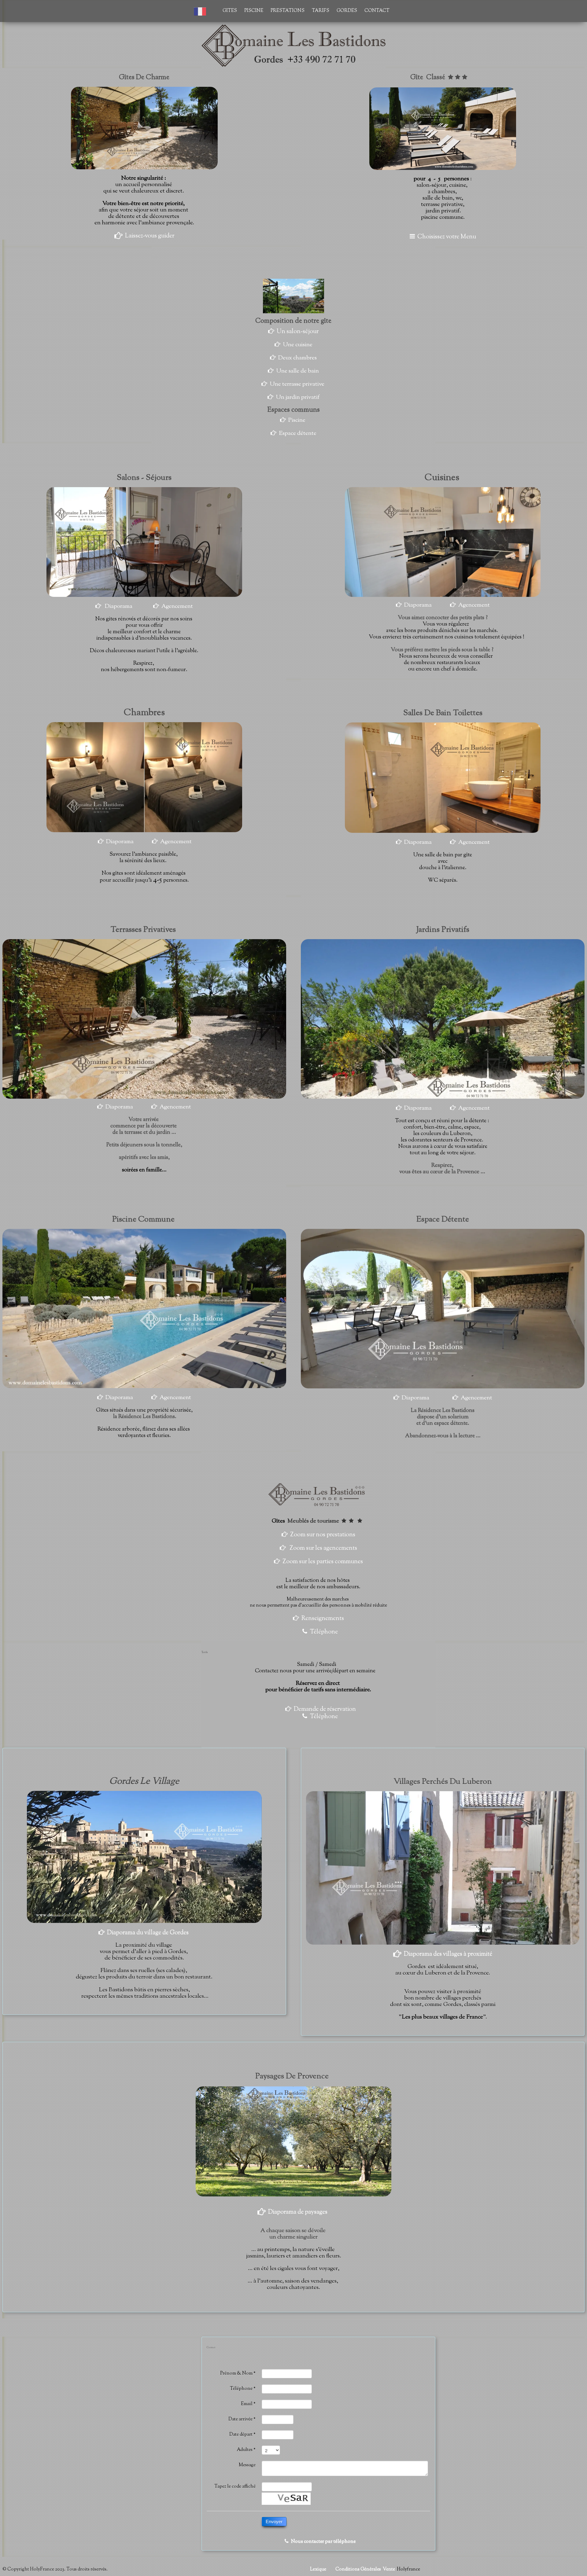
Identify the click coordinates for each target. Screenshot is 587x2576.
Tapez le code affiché (235, 2487)
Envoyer (274, 2521)
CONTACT (377, 11)
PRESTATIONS (288, 11)
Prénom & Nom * (238, 2374)
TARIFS (321, 11)
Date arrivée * (242, 2419)
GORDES (347, 11)
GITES (230, 11)
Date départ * (242, 2435)
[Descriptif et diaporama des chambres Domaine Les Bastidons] (97, 842)
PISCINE (254, 11)
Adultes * (246, 2450)
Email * (248, 2404)
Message (247, 2465)
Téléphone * (243, 2389)
